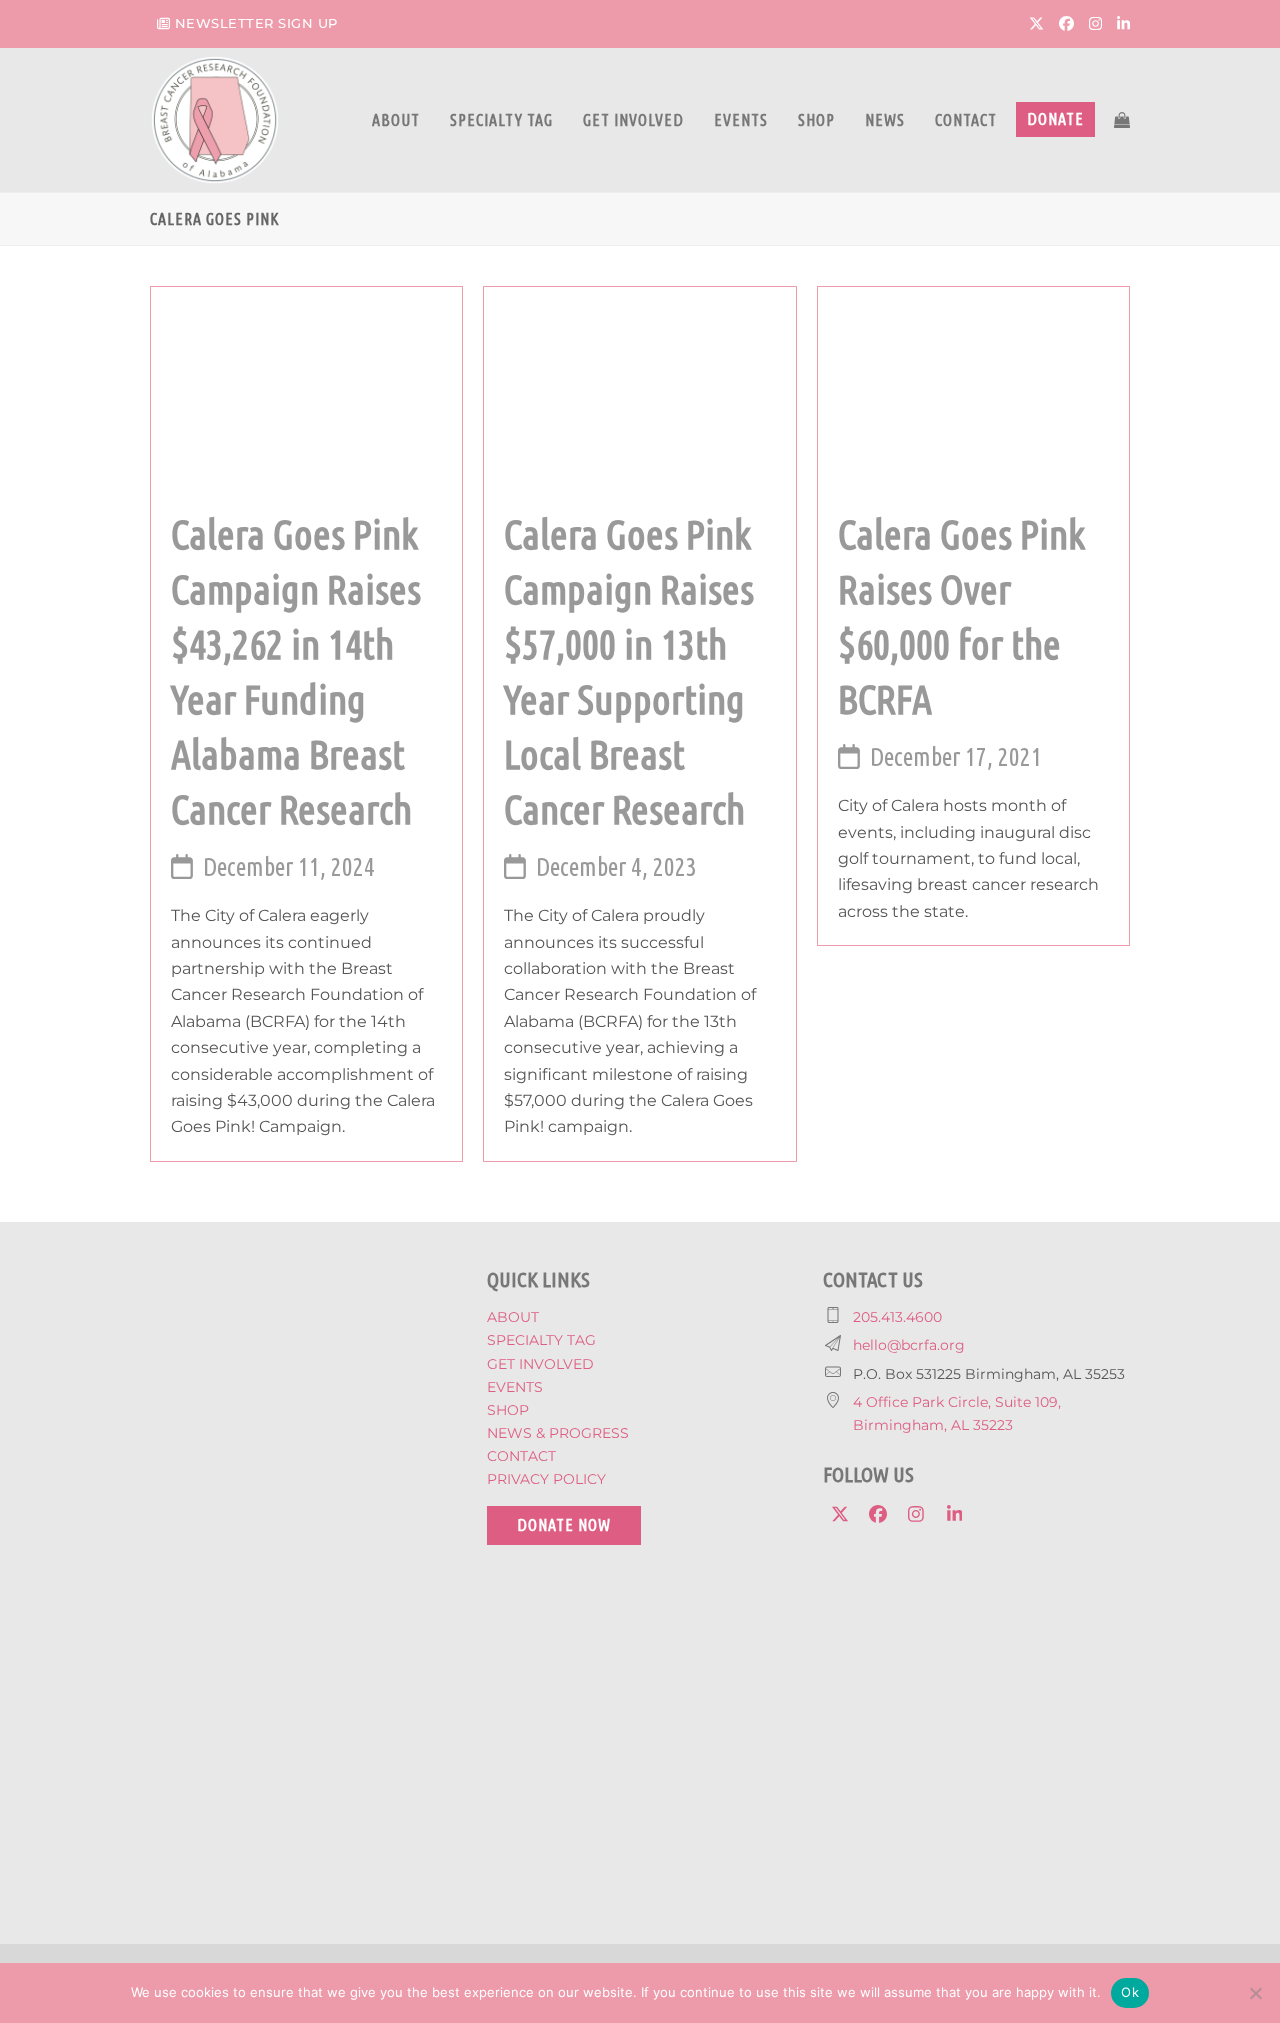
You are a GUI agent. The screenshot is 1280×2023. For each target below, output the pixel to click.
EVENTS (515, 1387)
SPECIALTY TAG (541, 1340)
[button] (1122, 120)
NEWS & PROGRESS (558, 1433)
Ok (1130, 1992)
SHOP (508, 1410)
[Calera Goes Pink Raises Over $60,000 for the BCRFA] (973, 385)
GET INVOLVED (540, 1364)
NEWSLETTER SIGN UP (256, 23)
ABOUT (513, 1317)
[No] (1255, 1993)
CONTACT (521, 1456)
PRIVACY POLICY (546, 1479)
